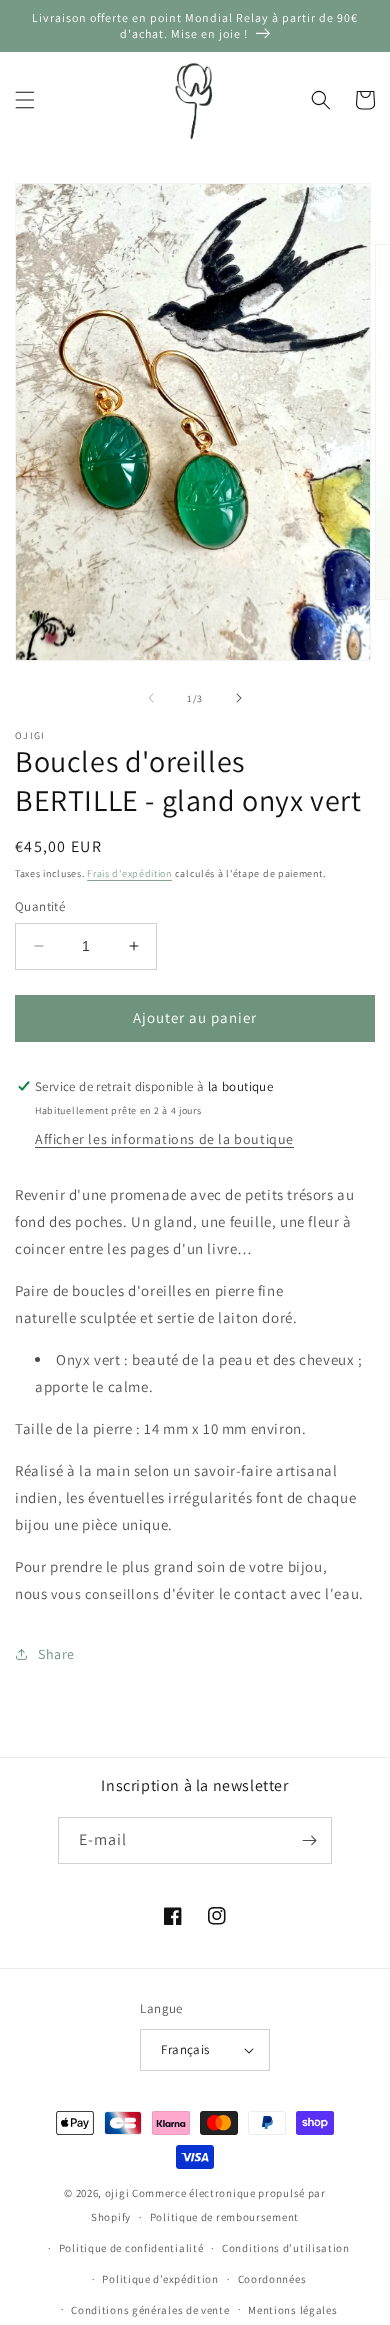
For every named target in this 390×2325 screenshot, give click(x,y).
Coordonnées (272, 2279)
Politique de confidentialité (131, 2248)
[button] (25, 100)
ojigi (117, 2193)
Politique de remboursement (224, 2217)
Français (185, 2049)
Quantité (40, 906)
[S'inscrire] (309, 1840)
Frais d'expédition (129, 873)
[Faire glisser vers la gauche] (151, 698)
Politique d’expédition (160, 2279)
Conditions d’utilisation (286, 2248)
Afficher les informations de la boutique (164, 1139)
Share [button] (56, 1654)
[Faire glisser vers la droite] (239, 698)
